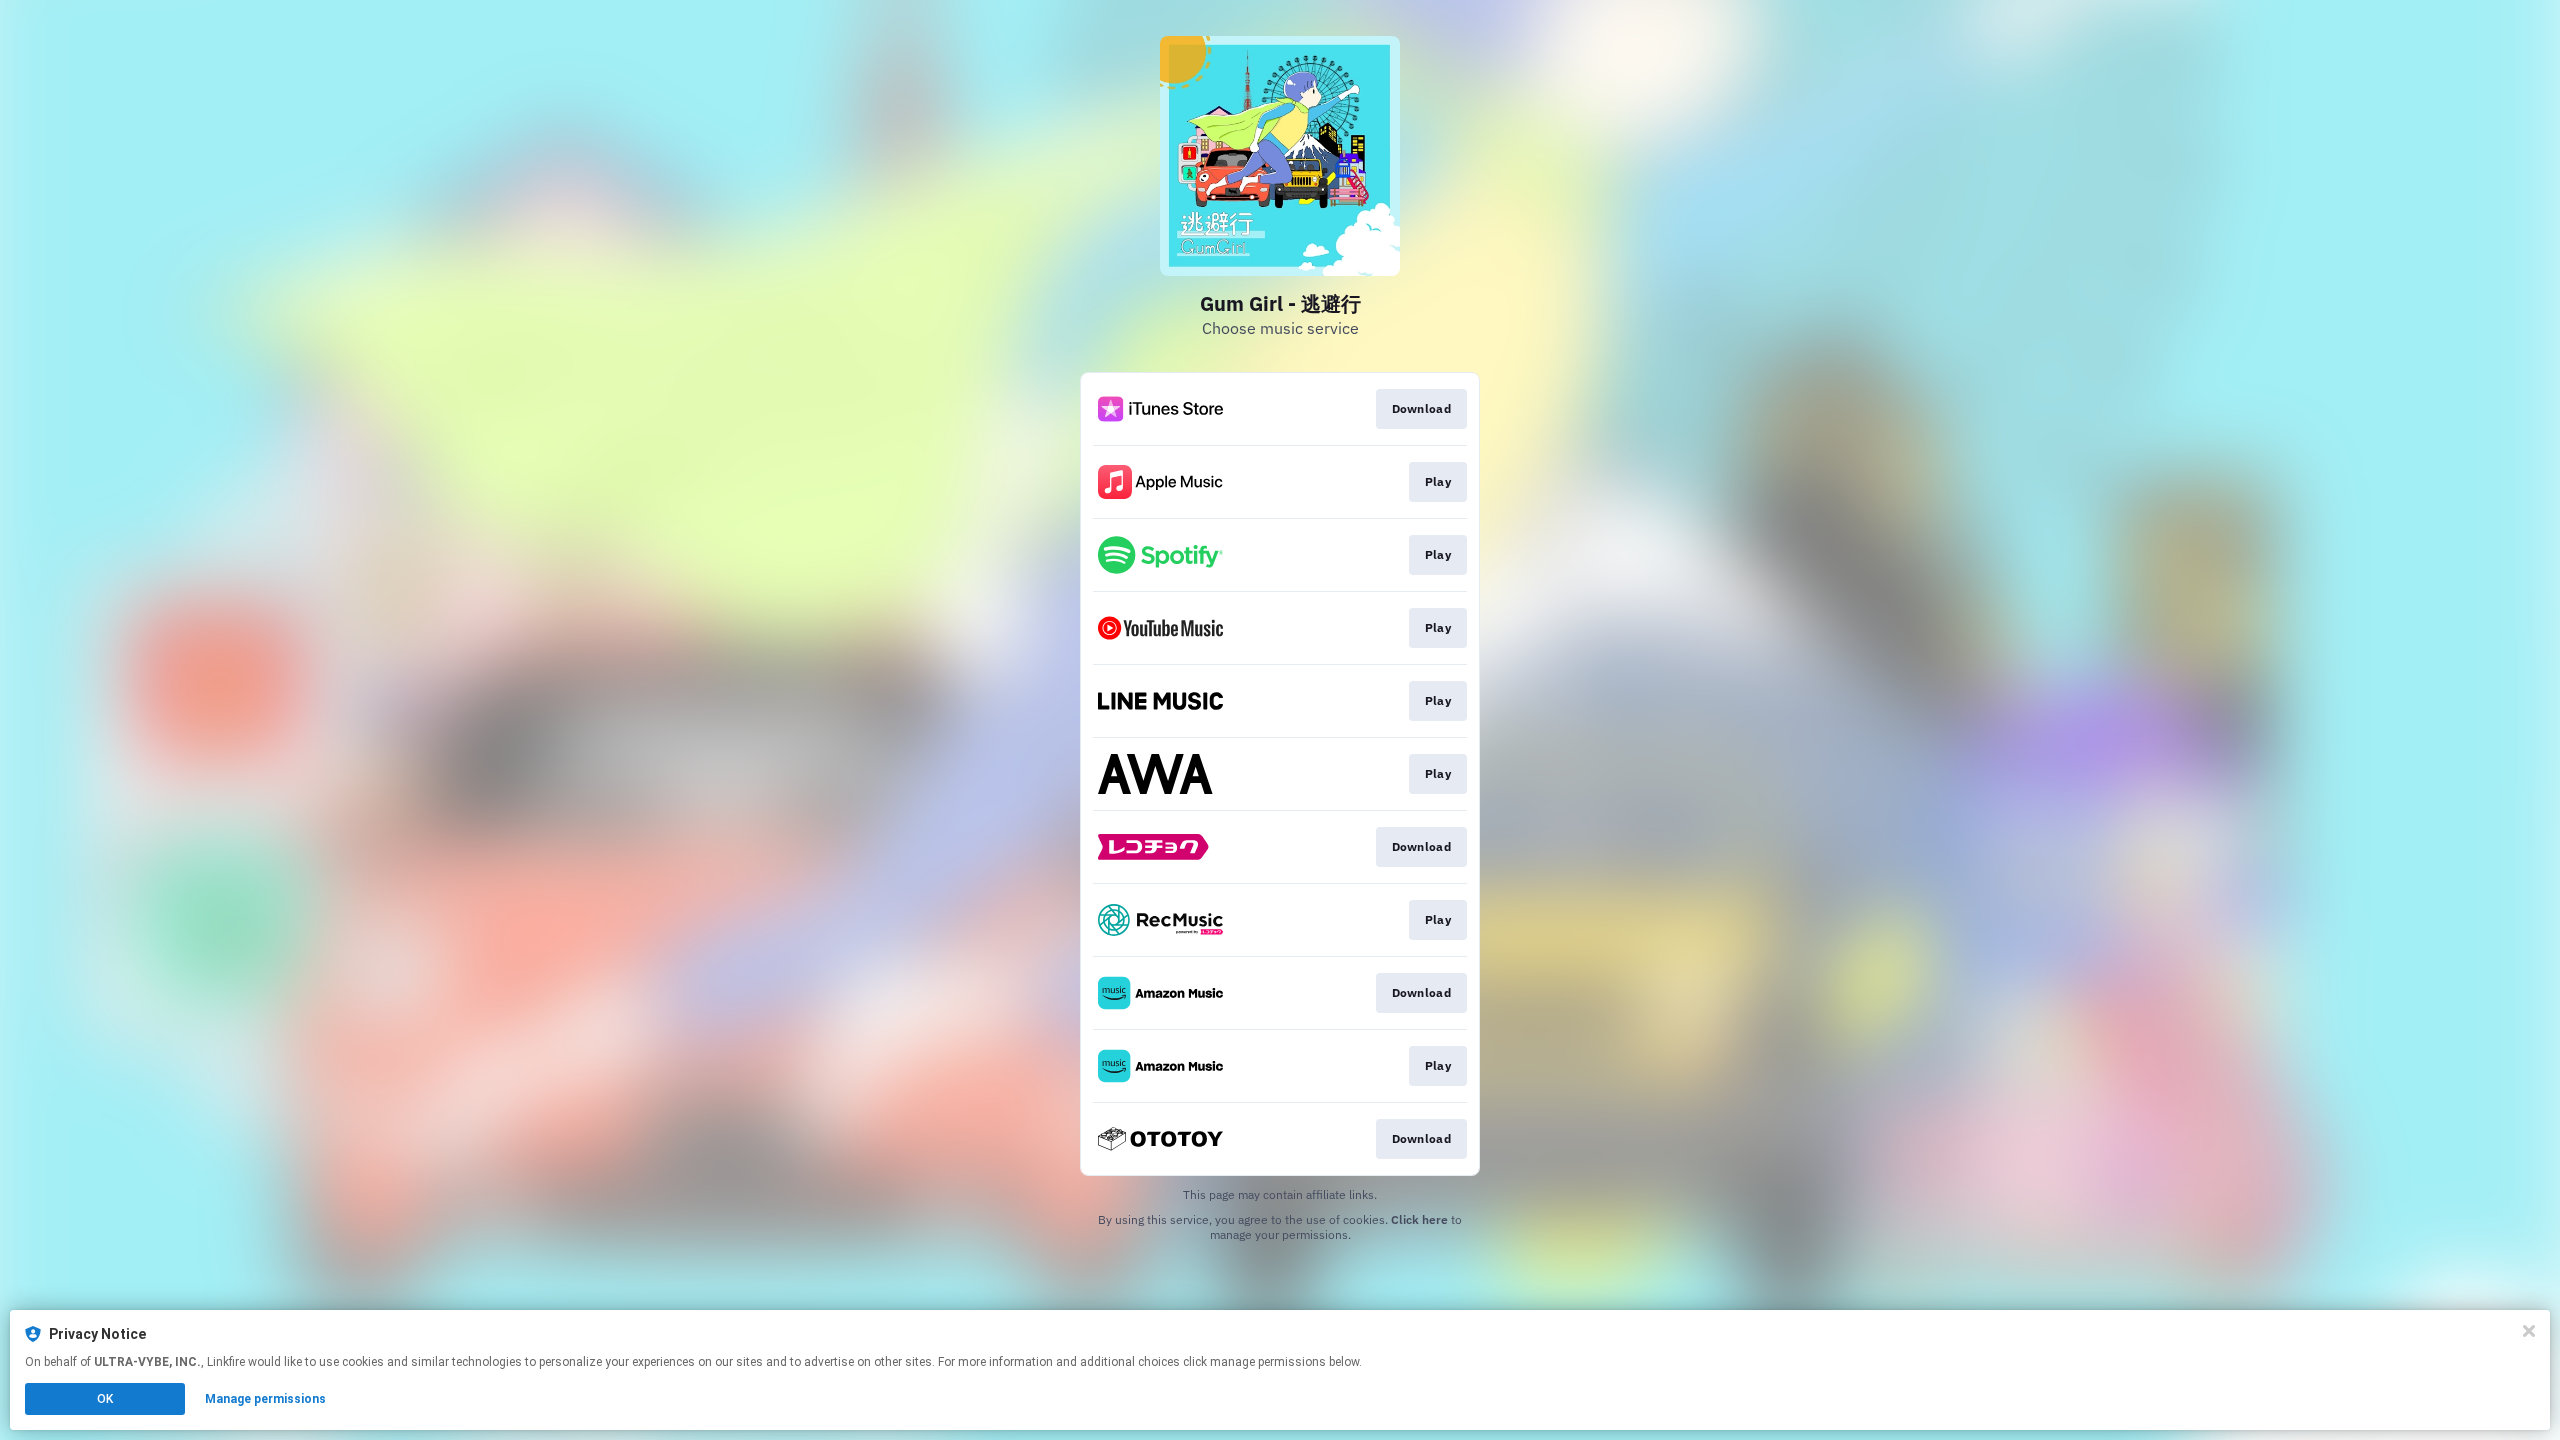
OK (105, 1399)
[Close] (2529, 1331)
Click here (1419, 1219)
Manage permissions (265, 1399)
